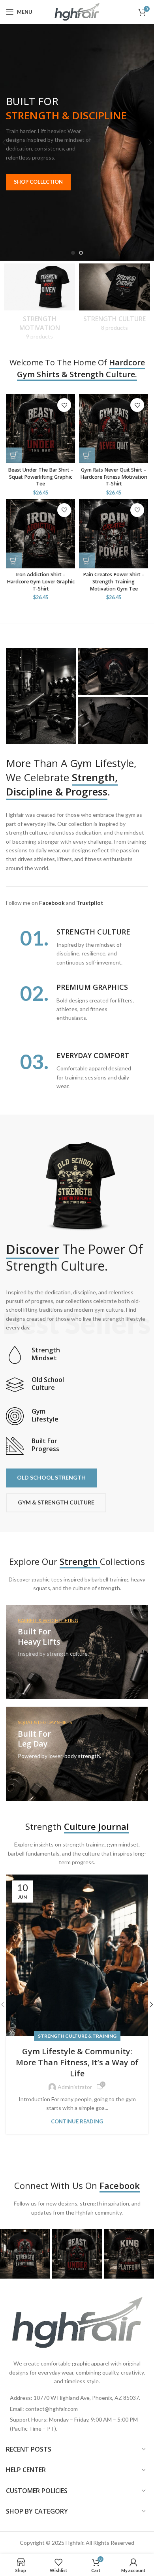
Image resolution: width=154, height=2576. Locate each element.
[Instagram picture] (25, 2254)
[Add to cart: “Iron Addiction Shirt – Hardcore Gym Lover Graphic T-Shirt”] (14, 560)
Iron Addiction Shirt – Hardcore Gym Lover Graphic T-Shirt (41, 581)
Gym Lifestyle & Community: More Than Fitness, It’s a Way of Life (77, 2062)
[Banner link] (77, 1652)
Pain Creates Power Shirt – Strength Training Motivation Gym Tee (114, 581)
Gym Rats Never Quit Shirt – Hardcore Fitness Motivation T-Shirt (114, 477)
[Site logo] (77, 11)
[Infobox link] (77, 1355)
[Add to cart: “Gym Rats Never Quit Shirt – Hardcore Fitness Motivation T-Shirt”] (87, 455)
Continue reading (77, 2122)
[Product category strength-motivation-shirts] (39, 304)
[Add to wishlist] (64, 405)
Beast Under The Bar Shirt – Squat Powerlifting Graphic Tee (41, 477)
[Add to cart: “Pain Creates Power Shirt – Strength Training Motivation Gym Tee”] (87, 560)
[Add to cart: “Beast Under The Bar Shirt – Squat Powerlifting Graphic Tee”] (14, 455)
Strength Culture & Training (77, 2036)
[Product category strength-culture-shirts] (115, 300)
